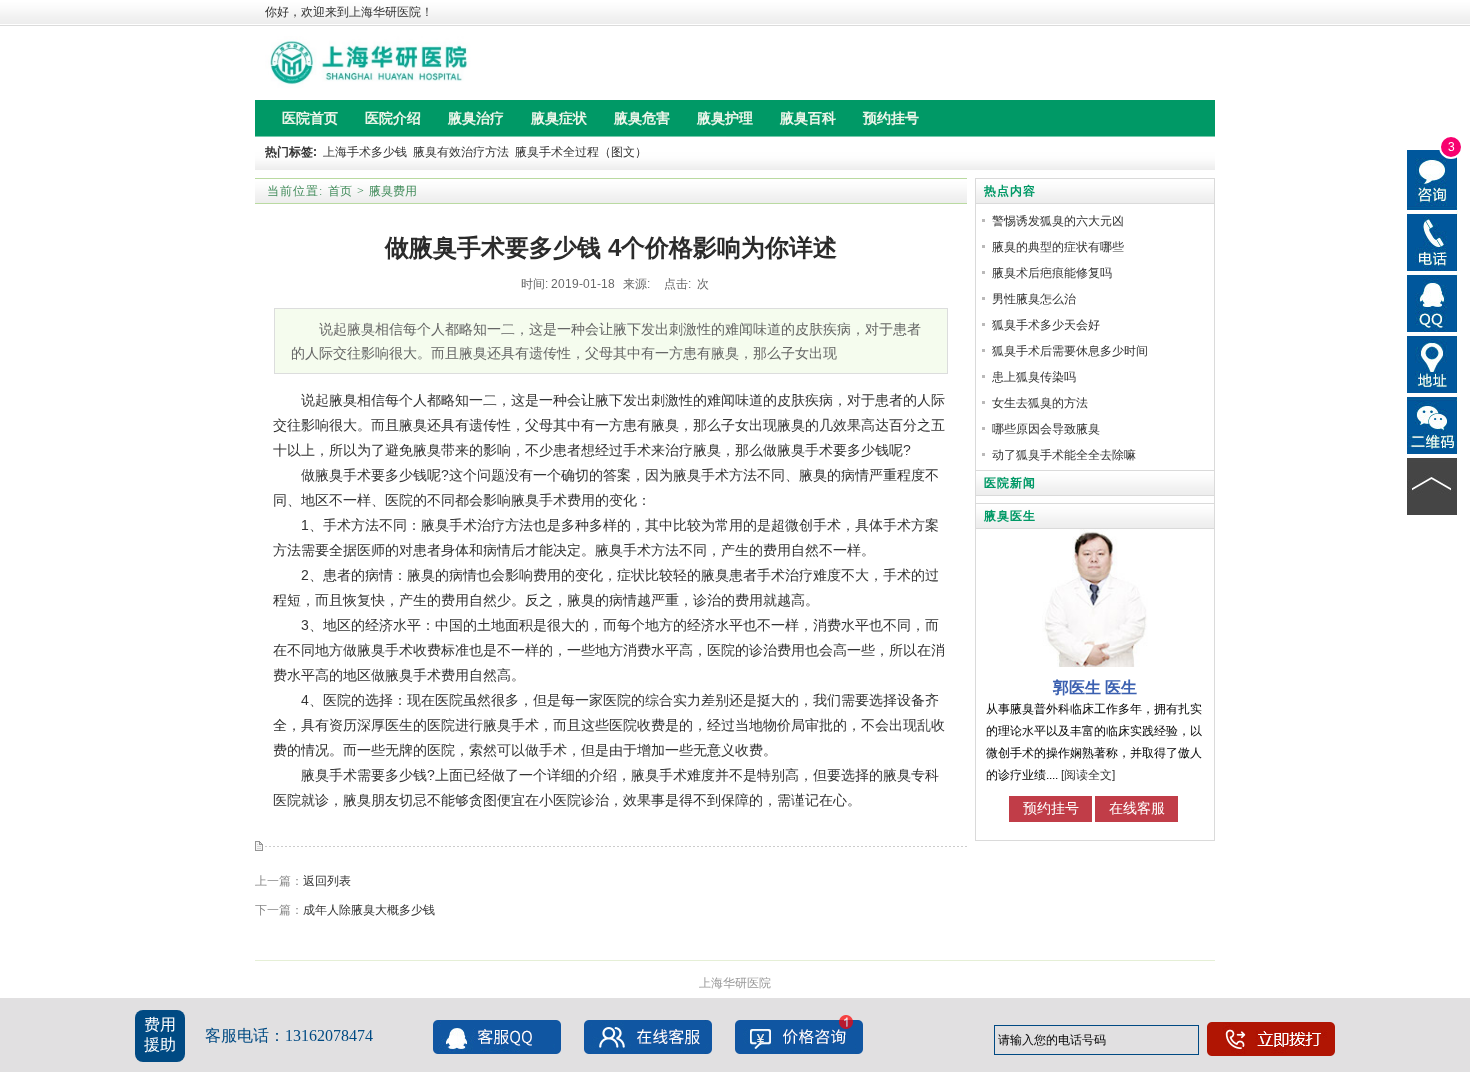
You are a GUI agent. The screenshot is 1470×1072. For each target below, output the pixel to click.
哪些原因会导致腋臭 (1046, 429)
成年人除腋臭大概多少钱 (369, 910)
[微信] (1432, 424)
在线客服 (1137, 808)
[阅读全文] (1088, 775)
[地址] (1432, 363)
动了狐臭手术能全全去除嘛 (1064, 455)
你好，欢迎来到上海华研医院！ (349, 12)
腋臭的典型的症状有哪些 (1058, 247)
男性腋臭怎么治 (1034, 299)
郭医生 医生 (1095, 687)
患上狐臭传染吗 (1034, 377)
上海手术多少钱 (365, 152)
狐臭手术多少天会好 (1046, 325)
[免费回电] (1432, 241)
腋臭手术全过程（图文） (581, 152)
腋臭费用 (393, 191)
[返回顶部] (1432, 485)
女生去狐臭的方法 (1040, 403)
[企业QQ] (1432, 302)
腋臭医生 (1010, 516)
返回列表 (327, 881)
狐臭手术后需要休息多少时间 (1070, 351)
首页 (340, 191)
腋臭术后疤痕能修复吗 (1052, 273)
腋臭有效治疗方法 (461, 152)
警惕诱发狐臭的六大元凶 (1058, 221)
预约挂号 (1051, 808)
